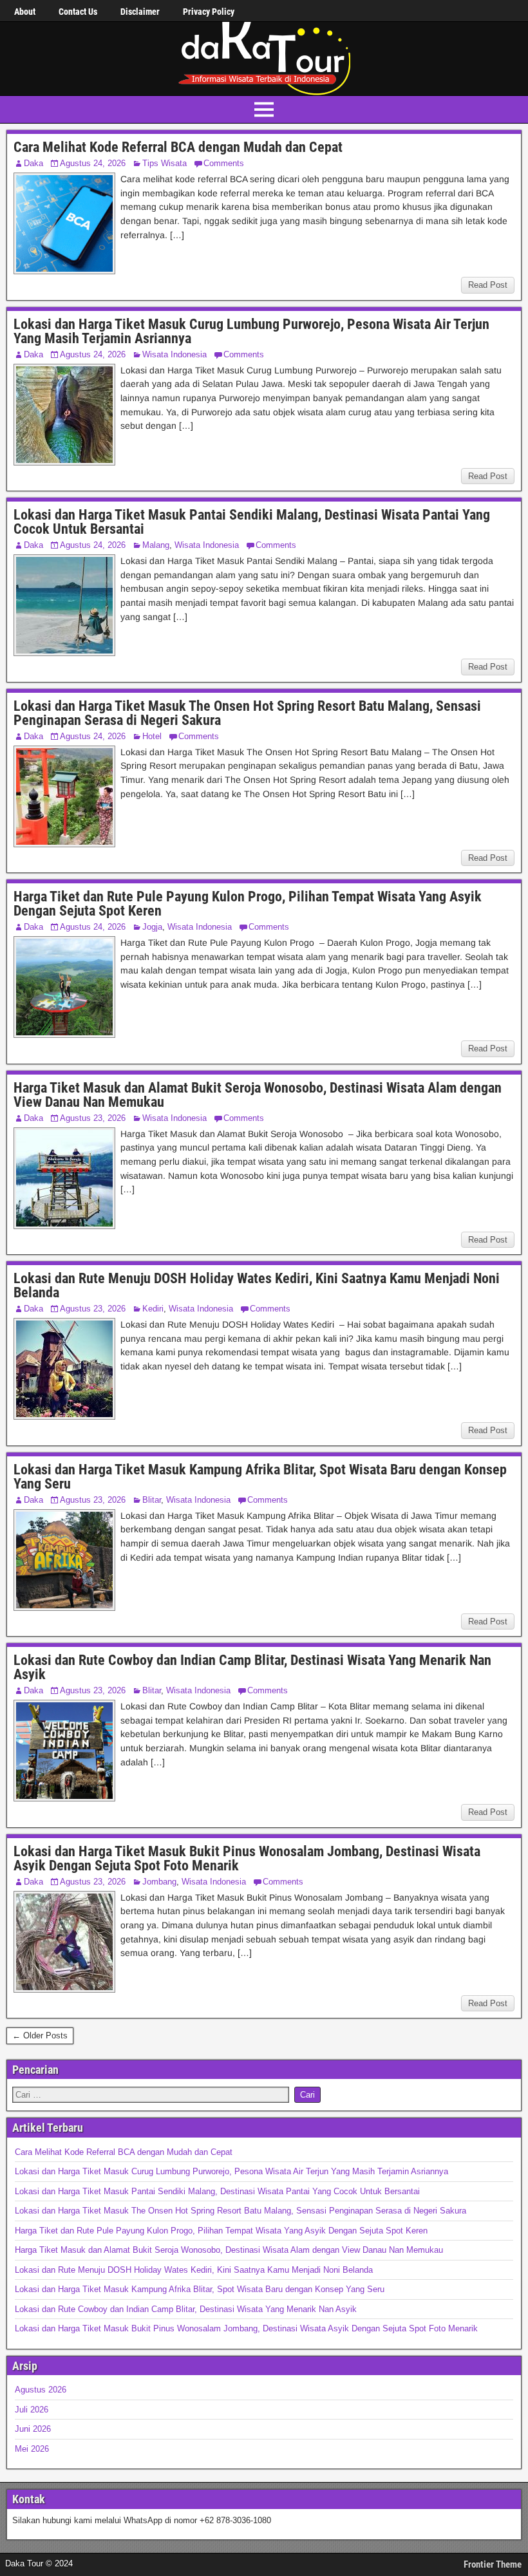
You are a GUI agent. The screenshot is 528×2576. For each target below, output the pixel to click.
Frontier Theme (493, 2564)
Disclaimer (140, 12)
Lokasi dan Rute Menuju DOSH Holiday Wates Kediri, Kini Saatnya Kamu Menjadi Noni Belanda (257, 1285)
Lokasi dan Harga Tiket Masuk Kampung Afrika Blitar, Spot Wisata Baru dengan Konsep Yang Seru (260, 1477)
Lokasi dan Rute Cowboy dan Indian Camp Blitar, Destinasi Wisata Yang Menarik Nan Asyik (252, 1667)
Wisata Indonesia (174, 354)
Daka (33, 163)
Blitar (152, 1500)
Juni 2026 (33, 2429)
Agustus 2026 (41, 2390)
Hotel (152, 736)
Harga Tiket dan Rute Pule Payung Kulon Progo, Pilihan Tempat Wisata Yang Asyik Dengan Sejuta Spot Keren (248, 904)
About (25, 12)
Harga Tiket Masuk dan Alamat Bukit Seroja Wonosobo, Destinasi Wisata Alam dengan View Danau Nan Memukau (258, 1095)
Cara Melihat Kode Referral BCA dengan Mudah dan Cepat (178, 147)
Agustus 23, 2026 (93, 1118)
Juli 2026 (32, 2410)
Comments (224, 163)
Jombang (159, 1882)
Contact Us (78, 12)
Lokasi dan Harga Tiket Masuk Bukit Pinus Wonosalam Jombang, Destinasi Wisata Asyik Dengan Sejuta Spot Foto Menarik (247, 1858)
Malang (156, 545)
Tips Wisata (165, 163)
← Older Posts (40, 2035)
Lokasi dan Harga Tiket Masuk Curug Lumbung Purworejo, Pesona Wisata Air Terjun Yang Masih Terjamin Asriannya (251, 331)
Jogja (152, 927)
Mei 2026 (32, 2449)
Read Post (488, 285)
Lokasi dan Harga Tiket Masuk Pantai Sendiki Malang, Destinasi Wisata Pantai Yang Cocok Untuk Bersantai (252, 522)
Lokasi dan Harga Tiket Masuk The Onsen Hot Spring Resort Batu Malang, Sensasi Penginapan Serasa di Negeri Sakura (247, 713)
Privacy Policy (209, 12)
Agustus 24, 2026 (93, 163)
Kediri (153, 1309)
